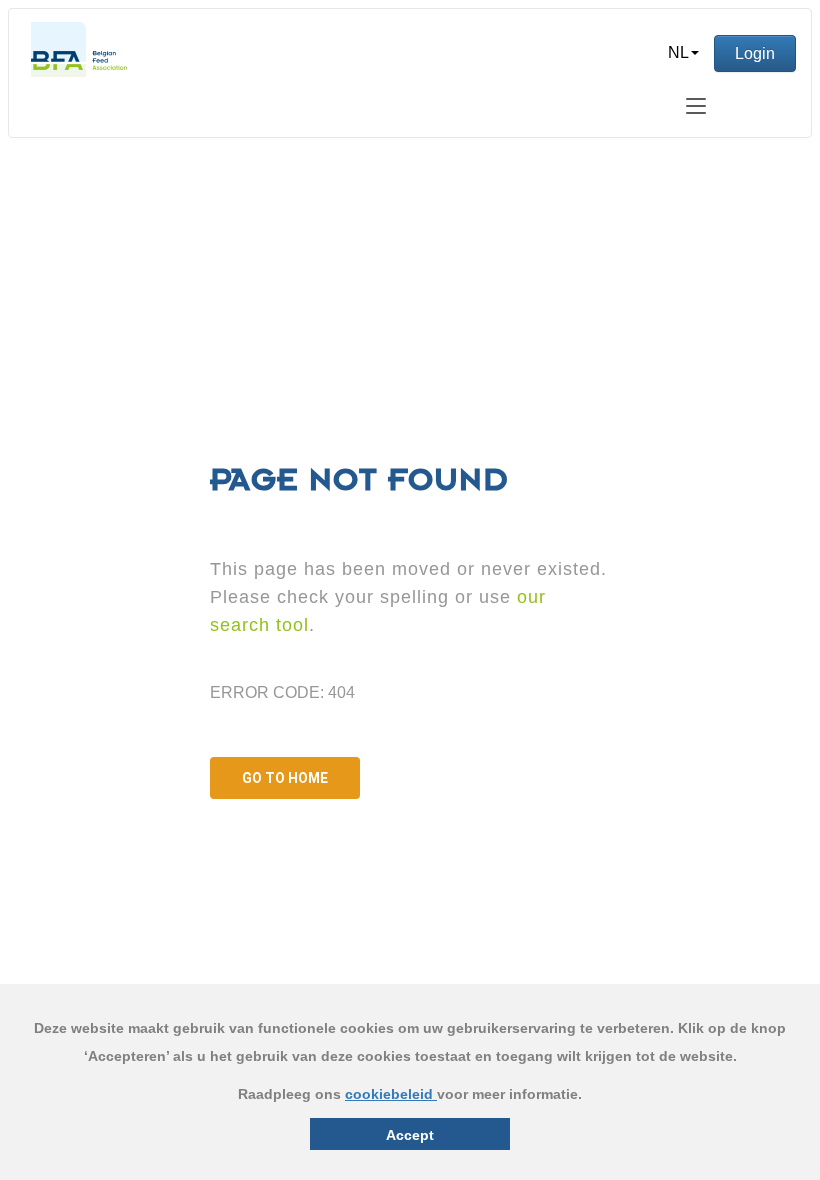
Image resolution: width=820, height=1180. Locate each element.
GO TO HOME (285, 778)
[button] (683, 53)
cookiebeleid (391, 1094)
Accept (410, 1135)
